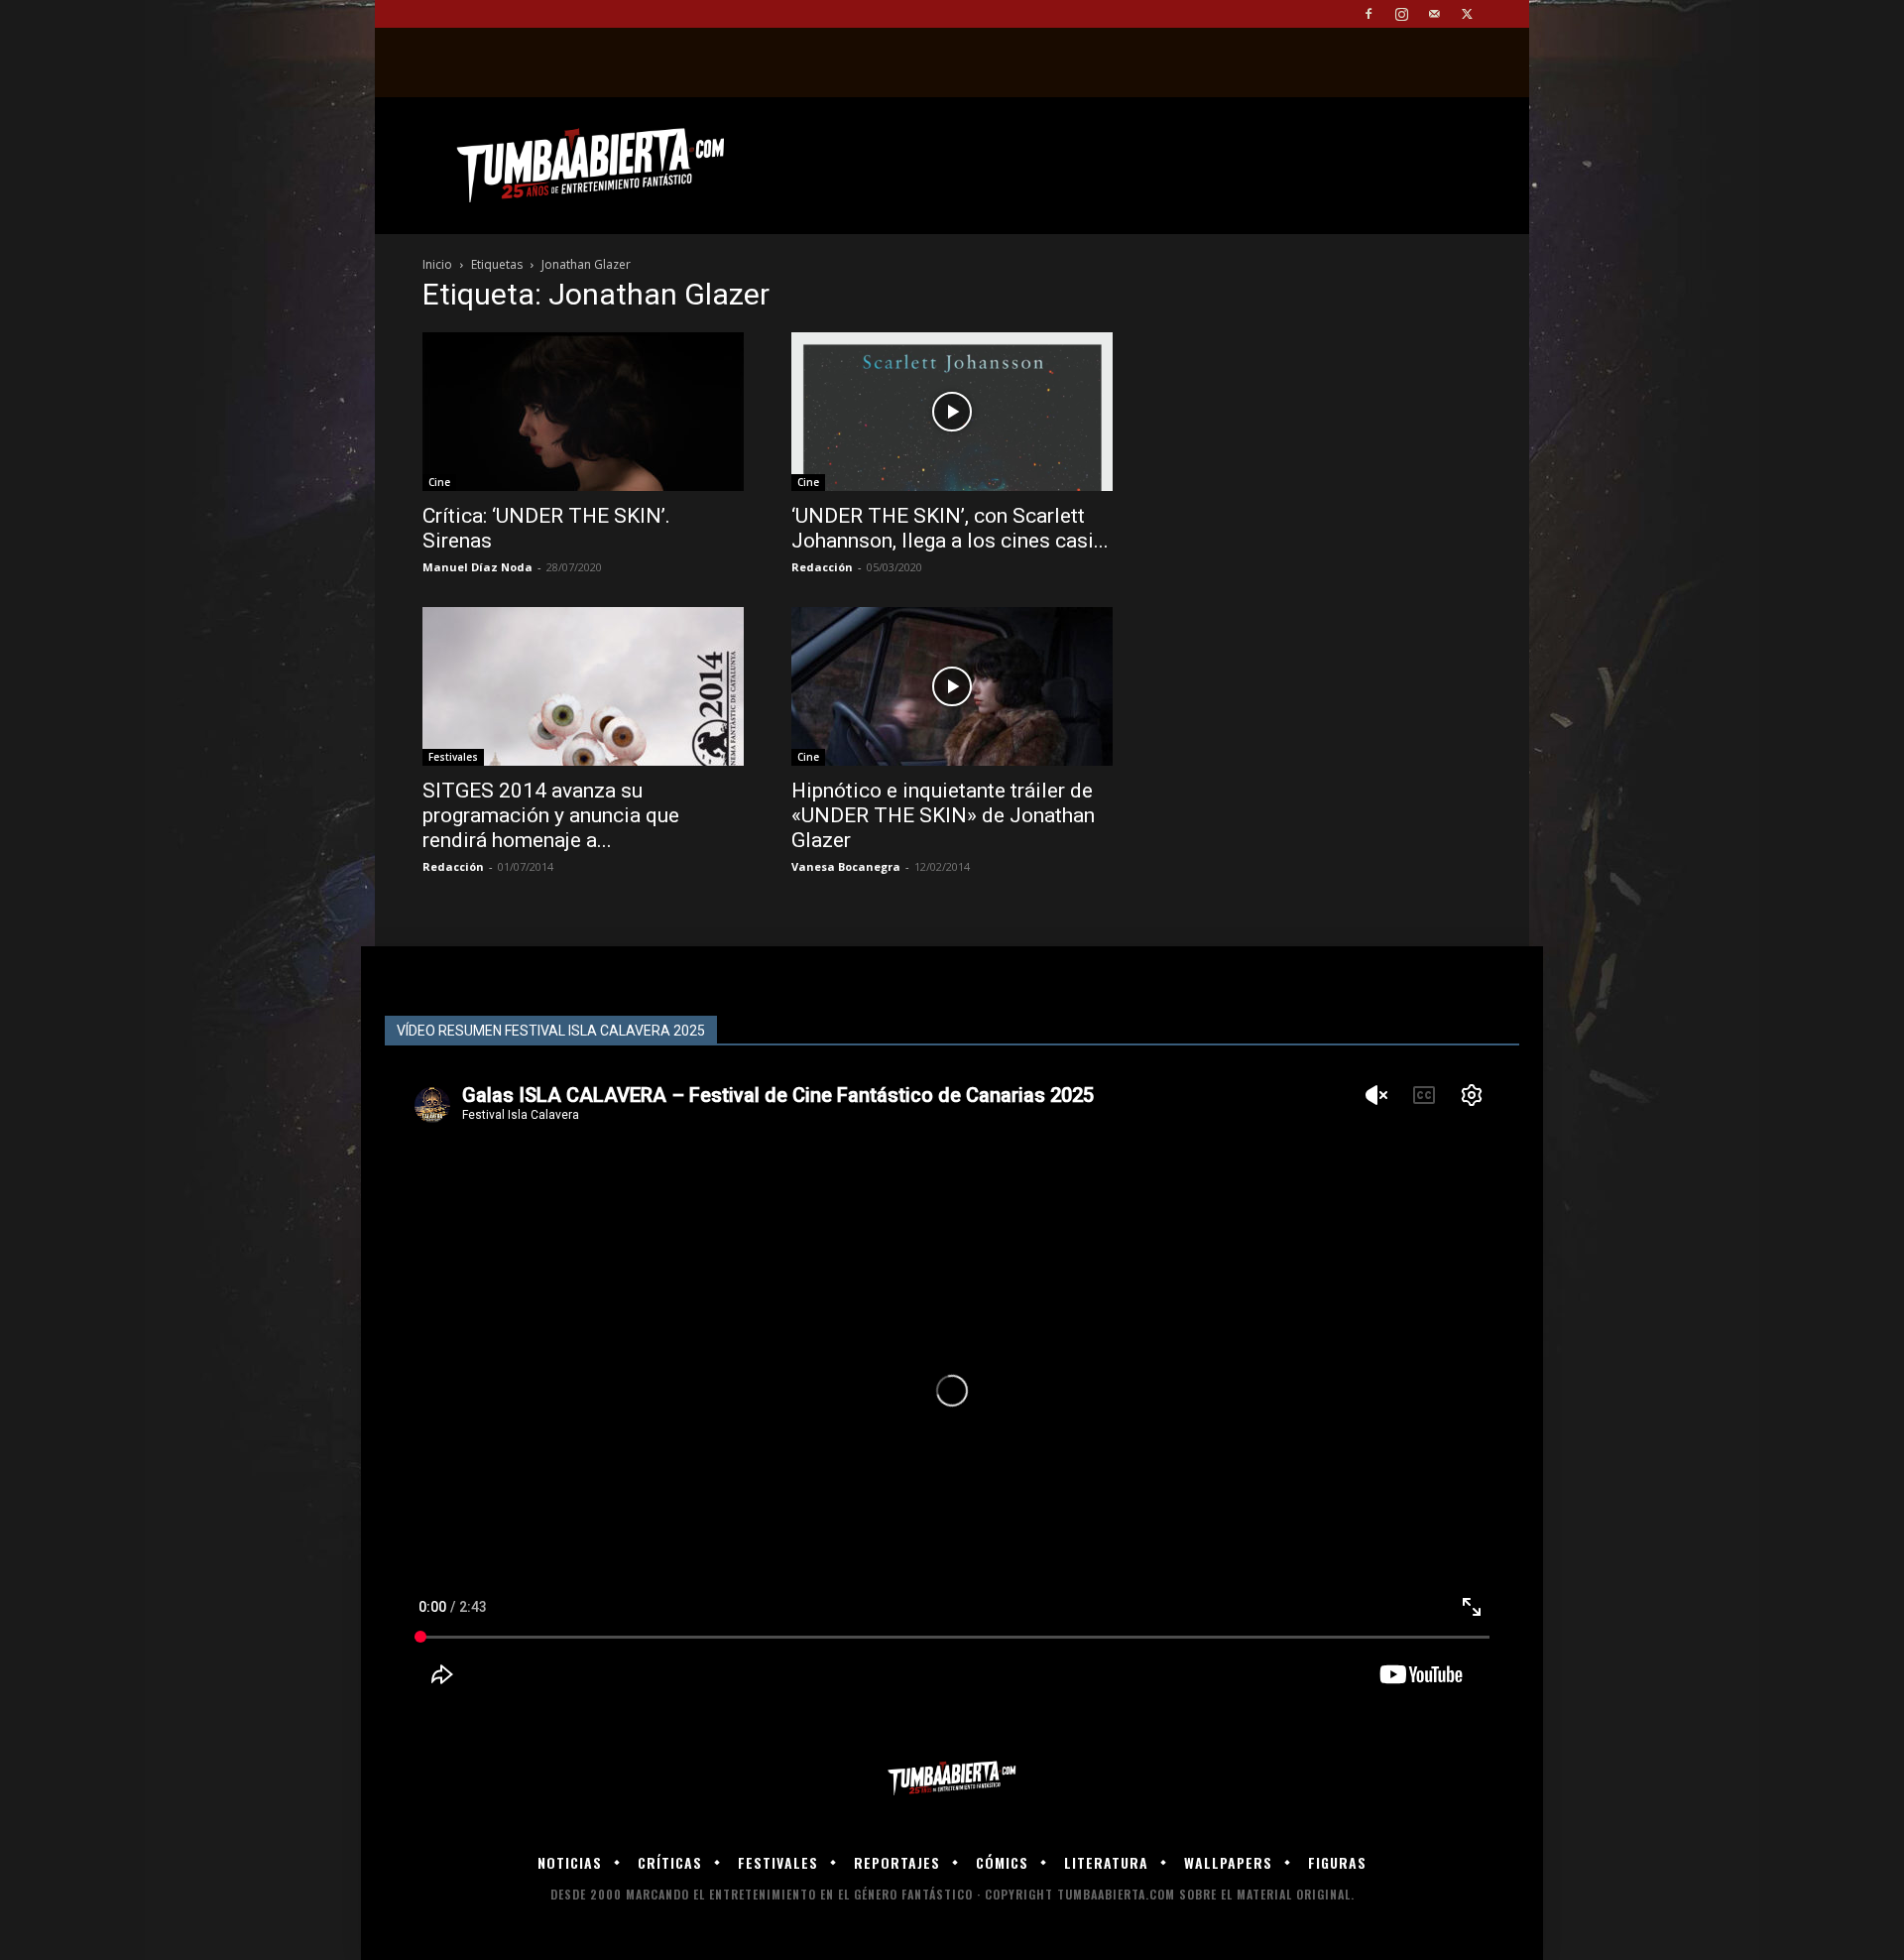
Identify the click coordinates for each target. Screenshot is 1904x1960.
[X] (1467, 14)
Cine (439, 482)
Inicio (437, 264)
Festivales (453, 757)
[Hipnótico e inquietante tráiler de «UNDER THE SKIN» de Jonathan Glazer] (952, 686)
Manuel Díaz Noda (477, 567)
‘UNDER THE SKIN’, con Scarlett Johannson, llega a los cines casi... (950, 528)
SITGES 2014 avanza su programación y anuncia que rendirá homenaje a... (551, 815)
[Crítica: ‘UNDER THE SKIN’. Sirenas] (583, 412)
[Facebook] (1368, 14)
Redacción (822, 567)
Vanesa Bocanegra (846, 866)
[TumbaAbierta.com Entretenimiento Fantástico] (952, 1779)
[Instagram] (1401, 14)
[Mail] (1434, 14)
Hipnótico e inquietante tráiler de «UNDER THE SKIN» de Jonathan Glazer (943, 815)
